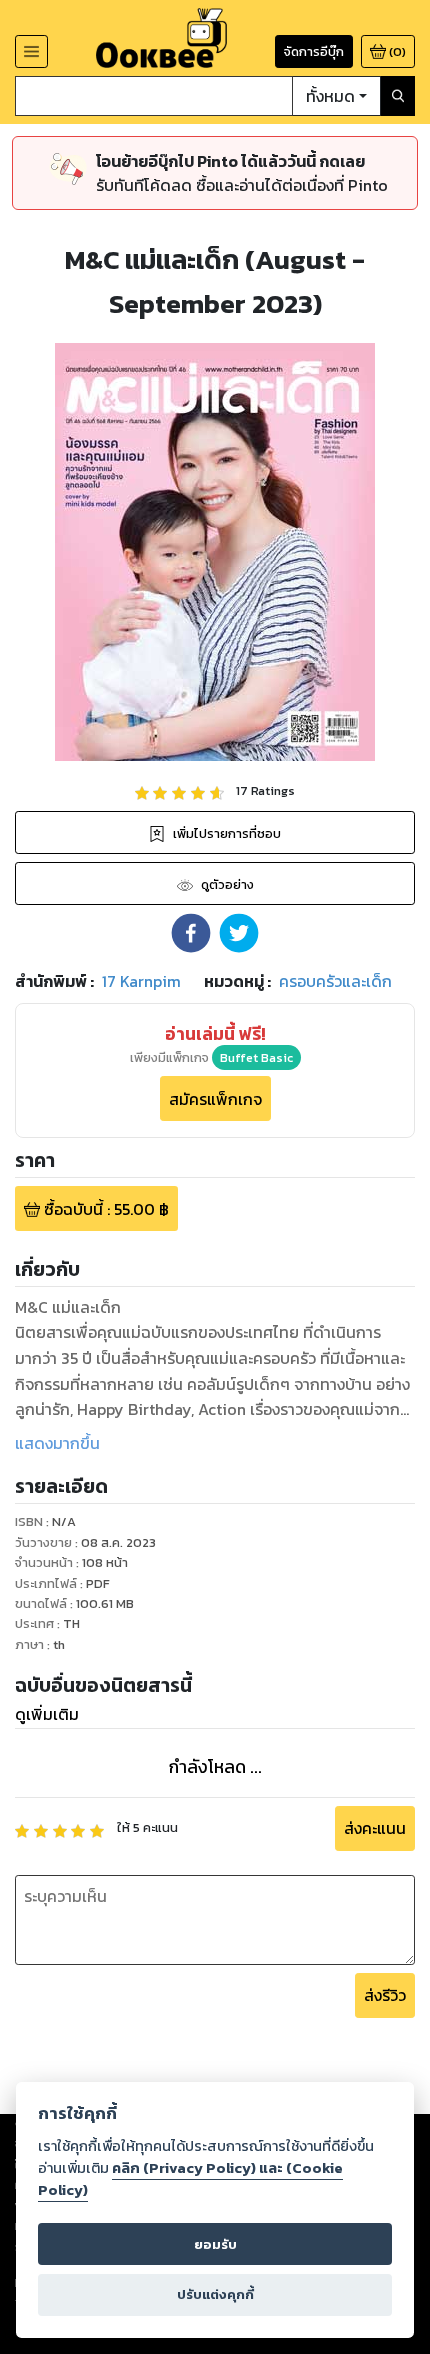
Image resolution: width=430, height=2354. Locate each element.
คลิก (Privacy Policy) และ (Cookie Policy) (190, 2179)
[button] (191, 933)
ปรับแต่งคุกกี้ (215, 2294)
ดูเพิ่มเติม (47, 1714)
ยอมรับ (215, 2244)
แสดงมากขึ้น (57, 1443)
